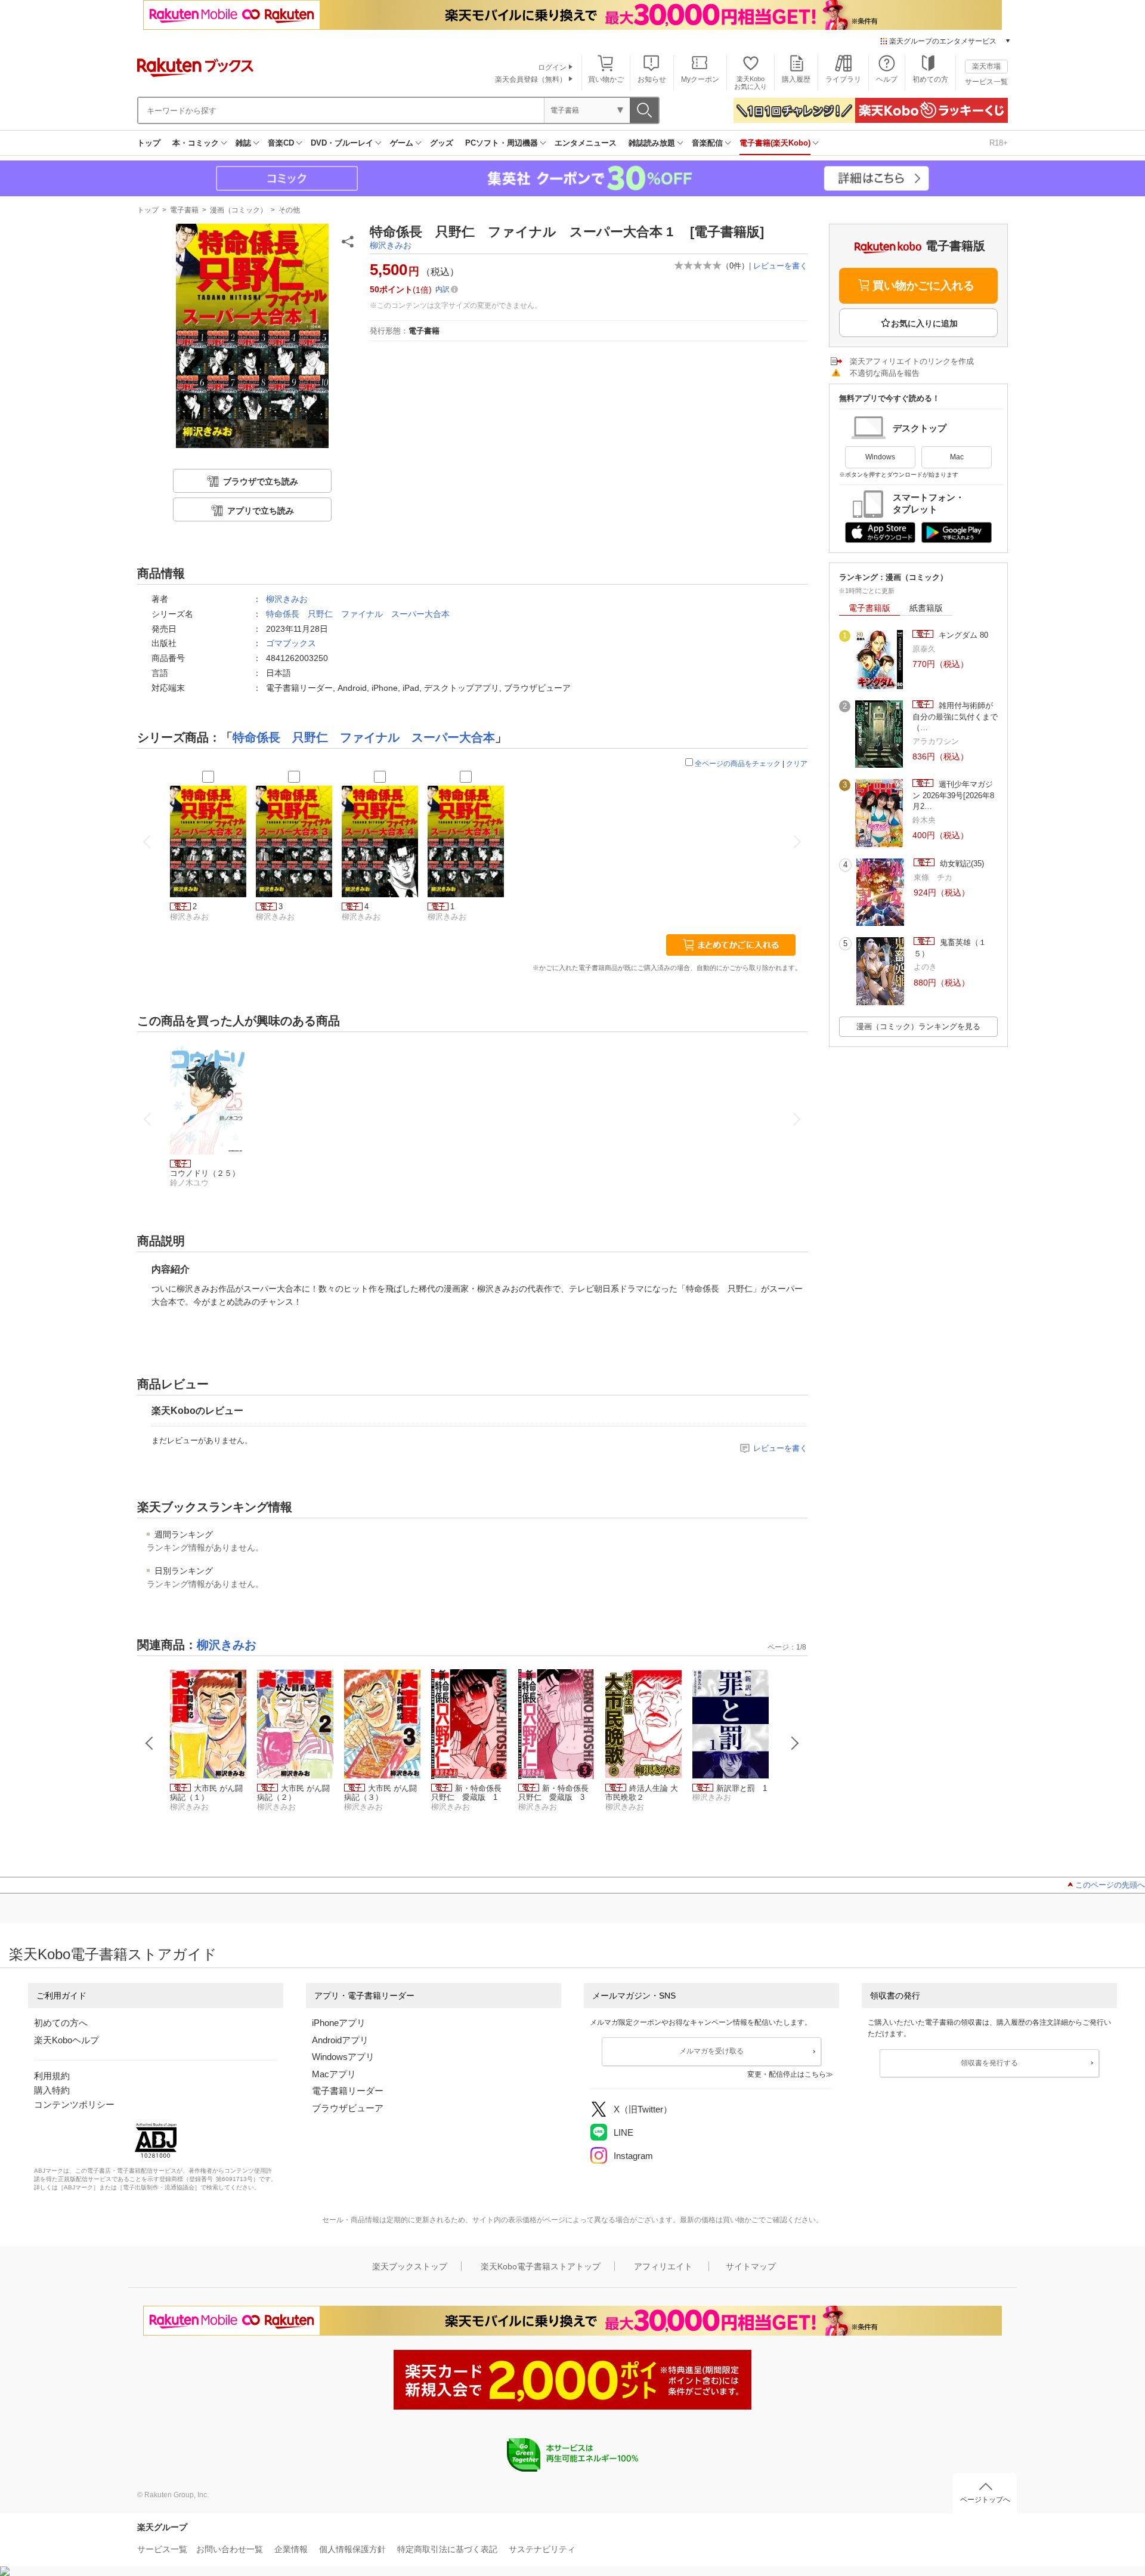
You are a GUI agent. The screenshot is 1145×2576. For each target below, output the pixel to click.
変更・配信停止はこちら (787, 2074)
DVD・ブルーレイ (342, 143)
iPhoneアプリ (339, 2023)
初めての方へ (61, 2023)
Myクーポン (700, 79)
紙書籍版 (926, 608)
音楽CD (281, 143)
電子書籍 (184, 210)
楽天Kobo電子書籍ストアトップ (541, 2266)
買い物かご (606, 79)
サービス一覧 (986, 82)
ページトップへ (985, 2500)
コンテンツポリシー (74, 2104)
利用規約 (52, 2076)
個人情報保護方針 (352, 2549)
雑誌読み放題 (652, 143)
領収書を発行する (989, 2063)
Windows (880, 457)
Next (795, 1743)
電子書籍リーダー (348, 2091)
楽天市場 (986, 66)
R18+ (999, 143)
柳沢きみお (391, 245)
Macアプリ (334, 2074)
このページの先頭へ (1110, 1885)
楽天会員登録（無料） (531, 79)
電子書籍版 (869, 608)
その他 (289, 210)
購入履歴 (796, 79)
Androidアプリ (340, 2040)
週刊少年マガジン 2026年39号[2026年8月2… (953, 795)
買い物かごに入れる (923, 285)
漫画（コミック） (239, 210)
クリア (797, 764)
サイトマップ (751, 2266)
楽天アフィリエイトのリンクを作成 (912, 361)
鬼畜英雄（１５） (950, 948)
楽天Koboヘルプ (66, 2040)
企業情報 (291, 2549)
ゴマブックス (291, 643)
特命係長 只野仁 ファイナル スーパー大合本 (358, 614)
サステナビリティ (542, 2549)
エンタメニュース (586, 143)
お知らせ (652, 79)
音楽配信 (707, 143)
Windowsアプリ (343, 2057)
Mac (957, 457)
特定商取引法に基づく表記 (447, 2549)
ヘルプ (887, 79)
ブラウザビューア (348, 2108)
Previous (150, 1743)
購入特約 (52, 2090)
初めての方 (930, 79)
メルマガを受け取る (711, 2051)
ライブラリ (843, 79)
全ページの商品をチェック (738, 764)
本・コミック (196, 143)
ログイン (552, 67)
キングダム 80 (962, 635)
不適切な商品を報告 (885, 373)
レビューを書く (780, 266)
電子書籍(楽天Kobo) (775, 143)
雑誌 (243, 143)
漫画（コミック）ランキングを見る (918, 1026)
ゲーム (402, 143)
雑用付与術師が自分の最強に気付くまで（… (955, 716)
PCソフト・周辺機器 (502, 143)
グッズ (442, 143)
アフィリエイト (663, 2266)
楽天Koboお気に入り (751, 83)
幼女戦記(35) (961, 864)
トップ (149, 143)
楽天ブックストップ (410, 2266)
